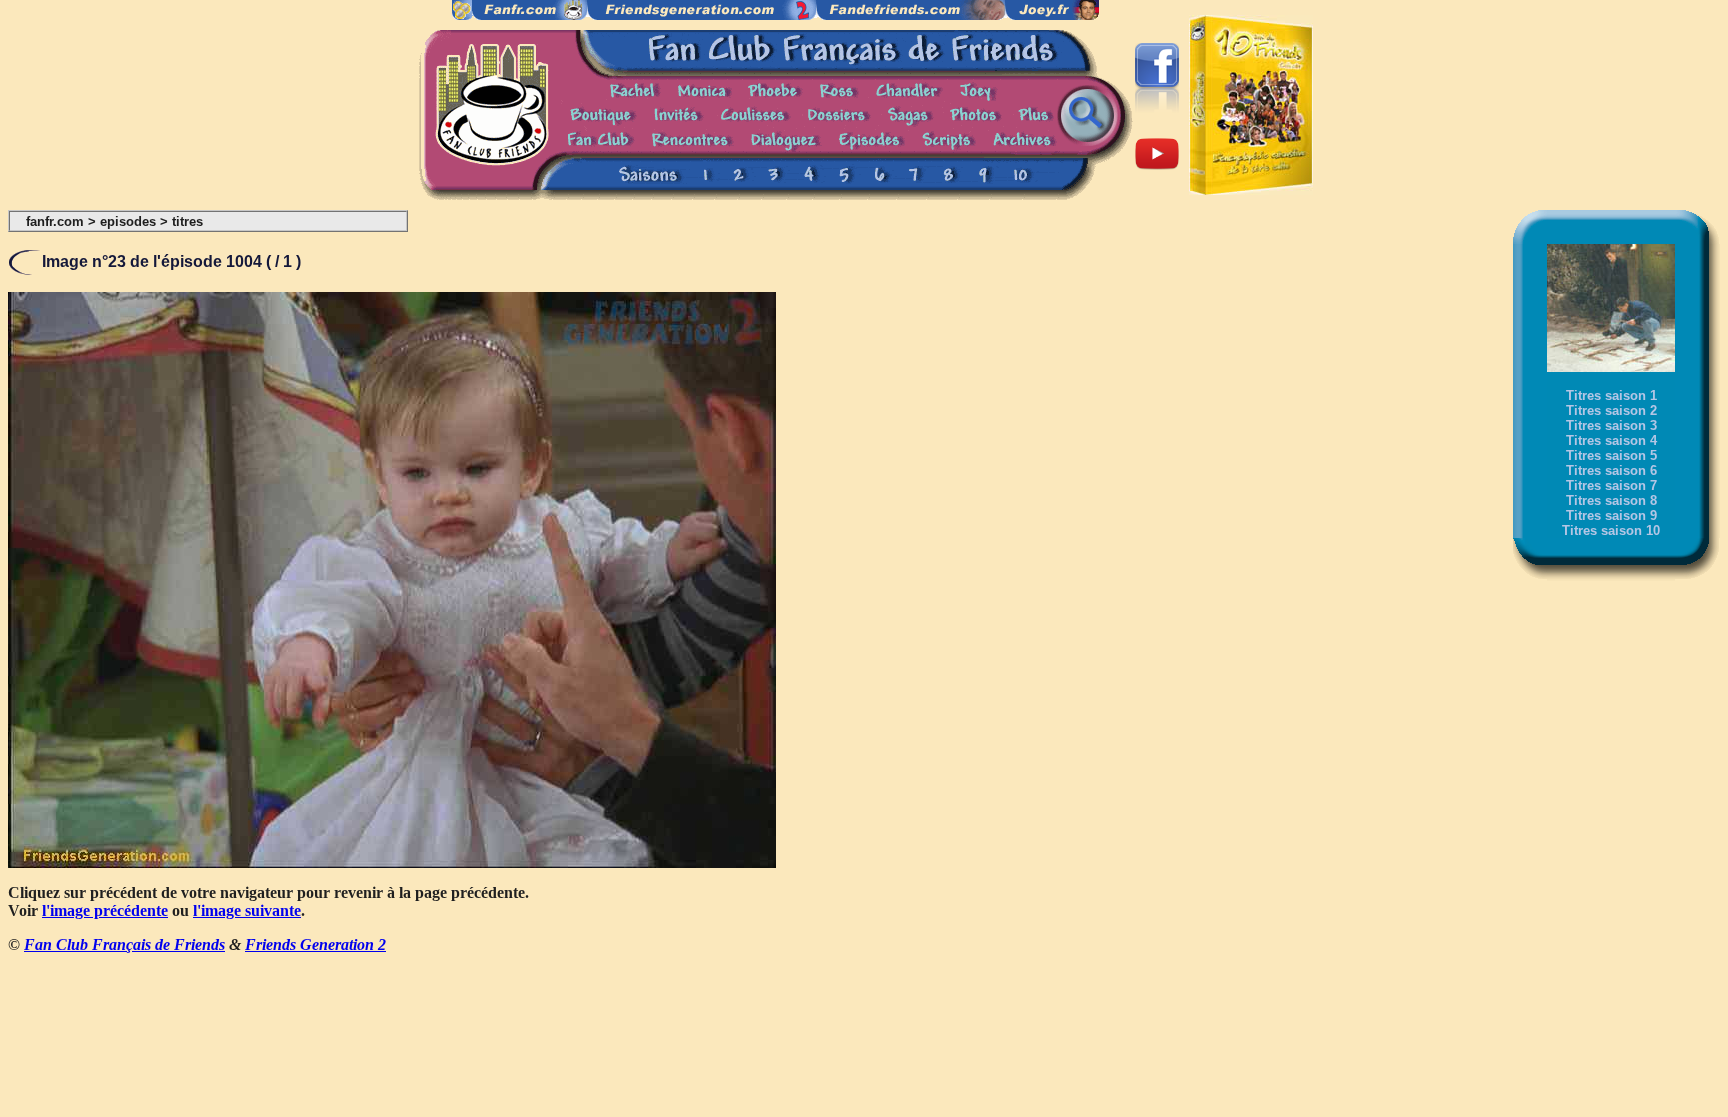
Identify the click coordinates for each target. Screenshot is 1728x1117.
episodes (128, 221)
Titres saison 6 (1611, 470)
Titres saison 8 (1611, 500)
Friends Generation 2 (315, 944)
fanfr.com (55, 221)
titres (187, 221)
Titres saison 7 (1611, 485)
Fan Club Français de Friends (124, 944)
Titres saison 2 (1611, 410)
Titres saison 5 (1611, 455)
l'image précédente (105, 910)
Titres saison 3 (1611, 425)
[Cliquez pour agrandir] (392, 862)
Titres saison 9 (1611, 515)
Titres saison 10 (1611, 530)
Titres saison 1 (1611, 395)
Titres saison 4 (1611, 440)
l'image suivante (247, 910)
